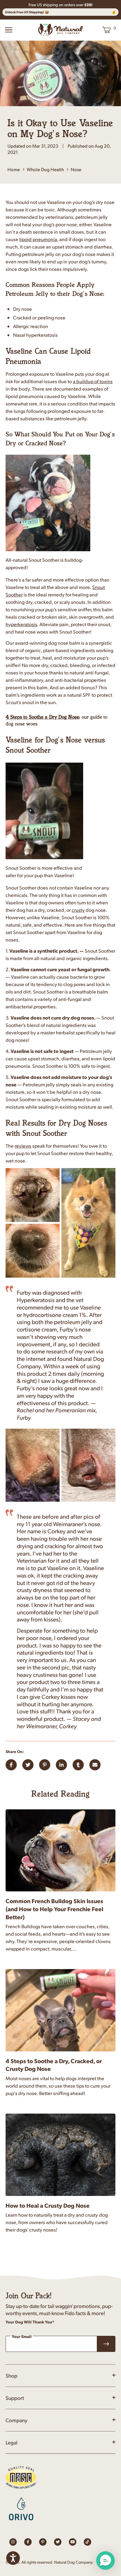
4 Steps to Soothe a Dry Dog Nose (42, 717)
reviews (23, 1146)
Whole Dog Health (45, 169)
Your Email (22, 2337)
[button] (105, 2561)
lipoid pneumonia (38, 239)
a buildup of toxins (93, 381)
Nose (76, 169)
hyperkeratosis (21, 624)
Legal (11, 2442)
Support (15, 2398)
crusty (78, 910)
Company (16, 2420)
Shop (11, 2375)
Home (14, 169)
